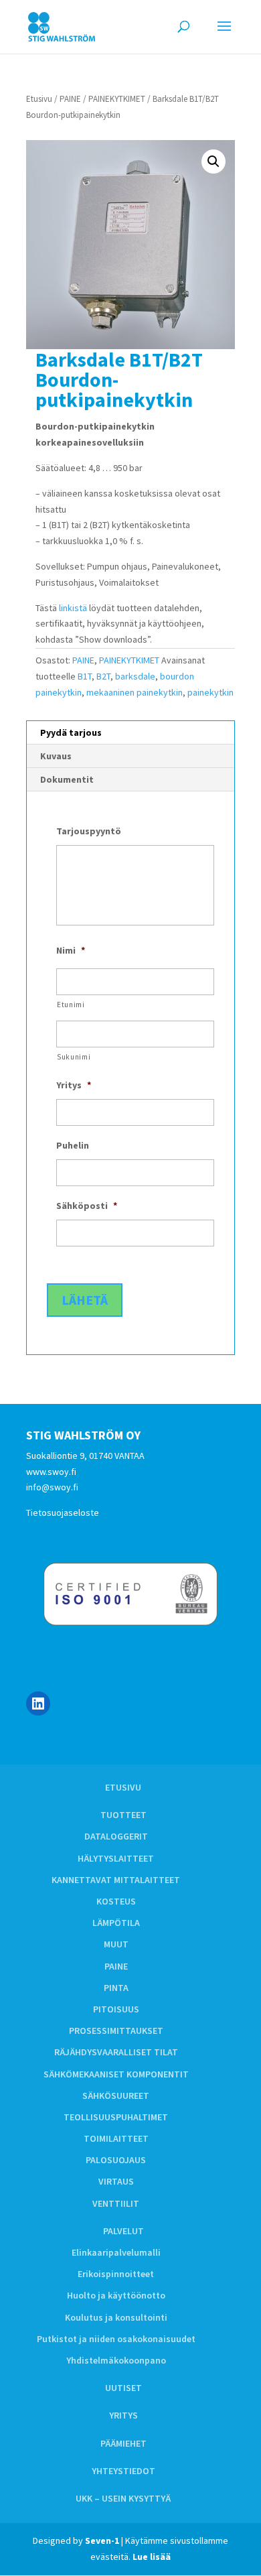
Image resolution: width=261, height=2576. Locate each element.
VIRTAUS (116, 2181)
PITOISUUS (116, 2009)
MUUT (116, 1944)
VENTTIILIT (116, 2203)
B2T (103, 676)
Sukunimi (74, 1057)
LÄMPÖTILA (116, 1923)
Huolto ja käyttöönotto (116, 2295)
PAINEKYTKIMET (117, 99)
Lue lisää (152, 2557)
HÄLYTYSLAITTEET (116, 1858)
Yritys (123, 2415)
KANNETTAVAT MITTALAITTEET (116, 1880)
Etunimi (71, 1005)
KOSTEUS (116, 1901)
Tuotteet (123, 1815)
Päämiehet (123, 2443)
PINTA (116, 1988)
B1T (85, 676)
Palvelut (123, 2231)
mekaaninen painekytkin (135, 692)
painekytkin (210, 692)
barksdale (135, 676)
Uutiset (123, 2388)
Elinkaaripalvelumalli (116, 2252)
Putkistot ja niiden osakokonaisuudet (116, 2339)
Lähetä (85, 1300)
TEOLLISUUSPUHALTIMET (116, 2117)
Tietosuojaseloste (63, 1512)
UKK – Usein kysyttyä (123, 2498)
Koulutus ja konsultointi (116, 2317)
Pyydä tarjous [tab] (71, 732)
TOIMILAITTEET (116, 2138)
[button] (213, 162)
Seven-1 (102, 2540)
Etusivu (39, 99)
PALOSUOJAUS (116, 2160)
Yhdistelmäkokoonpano (116, 2360)
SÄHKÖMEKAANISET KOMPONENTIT (116, 2074)
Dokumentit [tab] (67, 779)
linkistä (73, 608)
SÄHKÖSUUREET (116, 2096)
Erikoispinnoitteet (116, 2274)
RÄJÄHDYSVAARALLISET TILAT (116, 2052)
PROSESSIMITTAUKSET (116, 2031)
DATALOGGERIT (116, 1836)
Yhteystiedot (123, 2471)
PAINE (70, 99)
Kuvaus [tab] (56, 756)
